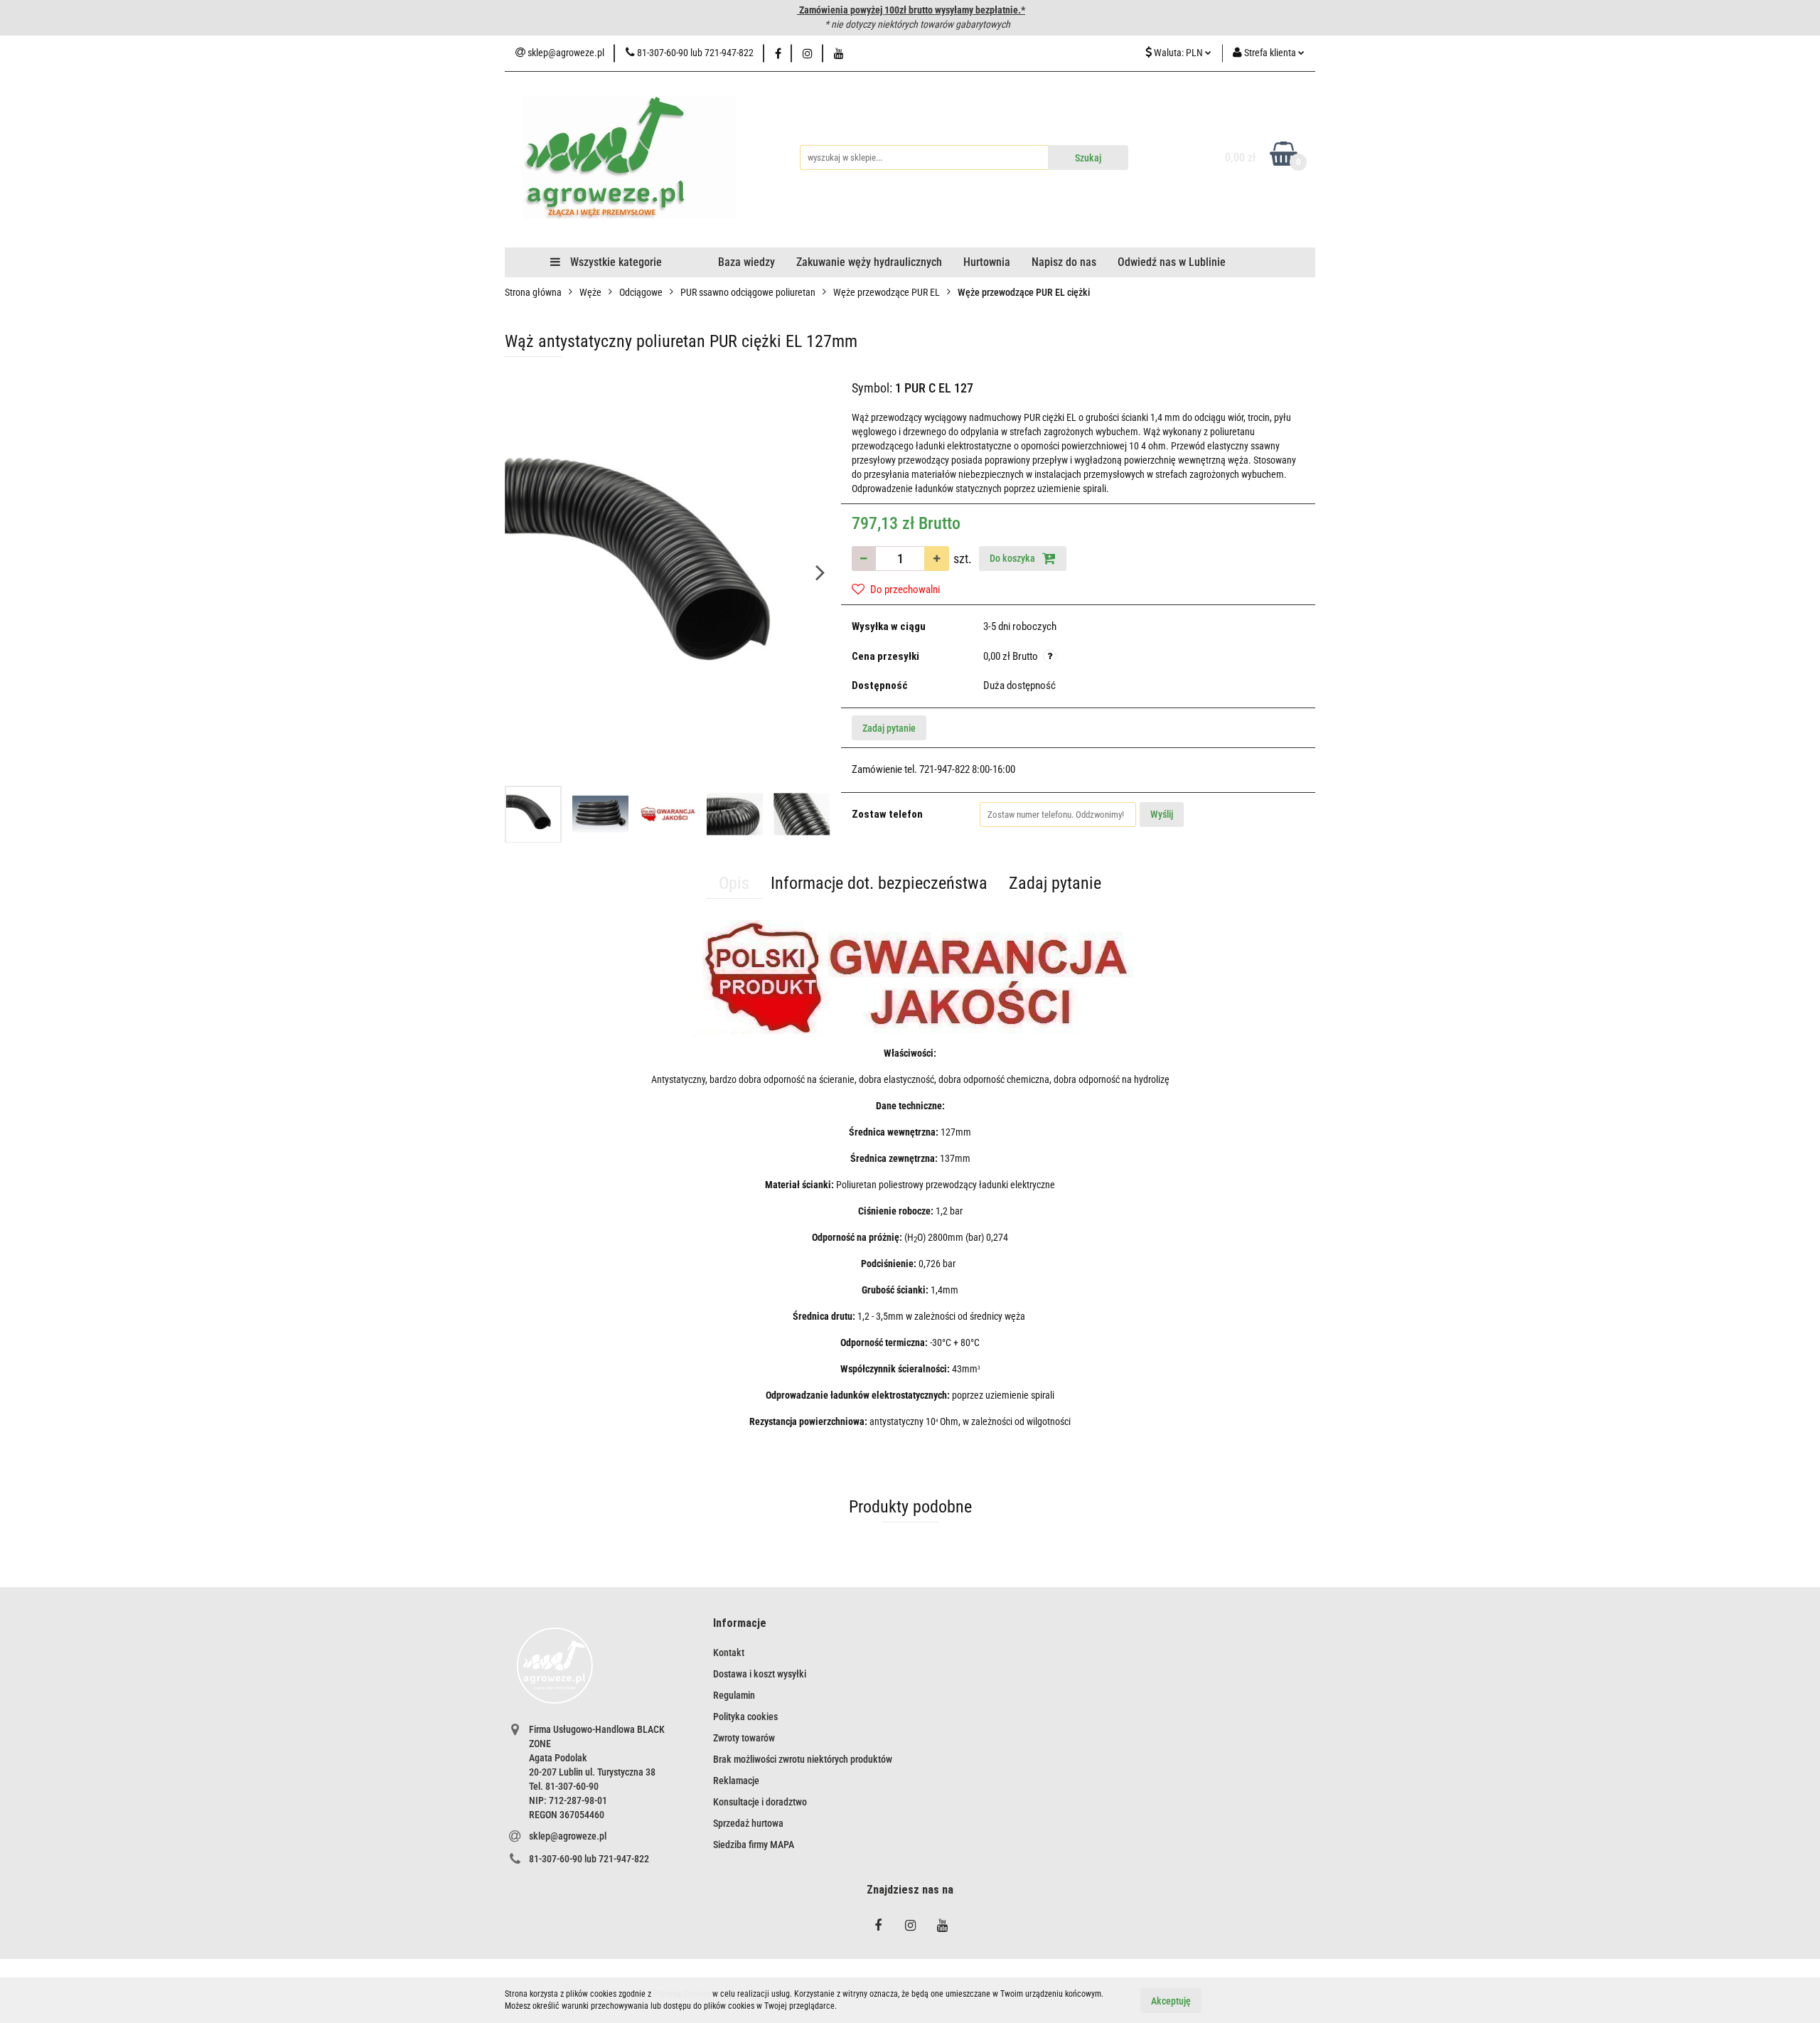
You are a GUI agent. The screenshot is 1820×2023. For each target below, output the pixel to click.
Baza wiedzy (746, 262)
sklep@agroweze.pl (568, 1836)
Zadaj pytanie (889, 728)
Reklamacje (736, 1781)
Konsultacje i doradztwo (760, 1802)
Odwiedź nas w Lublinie (1172, 262)
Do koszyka (1013, 558)
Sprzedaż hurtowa (748, 1823)
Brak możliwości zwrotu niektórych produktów (803, 1759)
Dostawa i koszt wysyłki (760, 1674)
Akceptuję (1171, 2000)
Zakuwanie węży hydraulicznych (869, 262)
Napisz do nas (1064, 262)
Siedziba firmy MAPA (754, 1845)
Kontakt (729, 1653)
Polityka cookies (745, 1717)
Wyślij (1162, 814)
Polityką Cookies (682, 1994)
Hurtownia (987, 262)
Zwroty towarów (744, 1738)
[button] (740, 1624)
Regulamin (734, 1695)
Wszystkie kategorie (615, 262)
